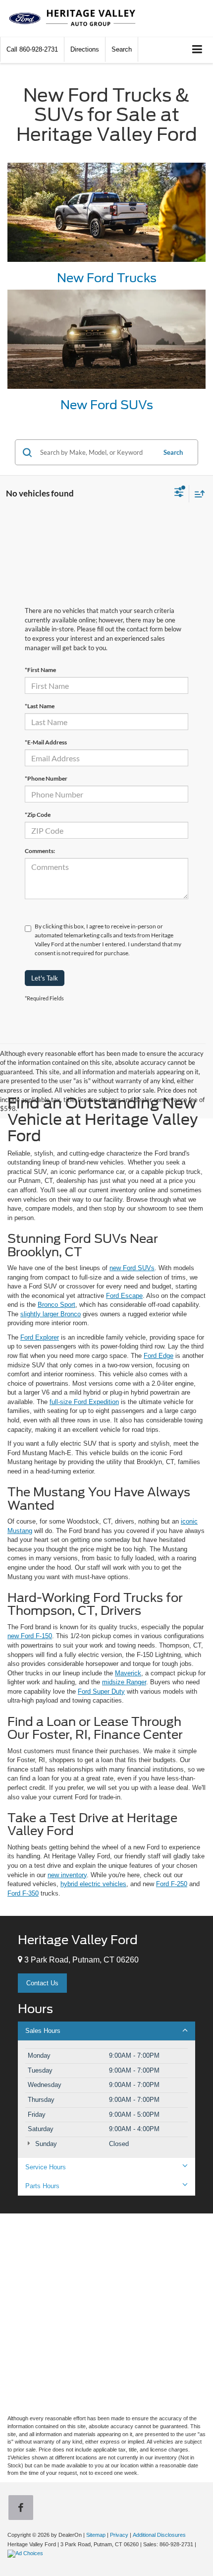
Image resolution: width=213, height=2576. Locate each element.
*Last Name (40, 706)
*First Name (40, 670)
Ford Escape (124, 1296)
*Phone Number (46, 778)
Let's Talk (45, 978)
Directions (85, 49)
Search (173, 452)
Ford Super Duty (101, 1691)
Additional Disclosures (159, 2535)
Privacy (119, 2535)
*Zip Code (38, 815)
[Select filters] (179, 493)
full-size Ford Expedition (84, 1402)
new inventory (67, 1875)
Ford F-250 (172, 1884)
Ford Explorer (40, 1337)
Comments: (40, 851)
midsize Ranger (124, 1682)
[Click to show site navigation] (197, 50)
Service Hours (46, 2167)
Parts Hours (42, 2186)
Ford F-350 (23, 1893)
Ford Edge (159, 1356)
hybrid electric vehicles (93, 1884)
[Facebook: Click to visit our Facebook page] (23, 2509)
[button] (32, 49)
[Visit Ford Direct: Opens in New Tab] (27, 2553)
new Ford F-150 (30, 1636)
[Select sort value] (197, 494)
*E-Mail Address (46, 742)
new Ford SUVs (132, 1268)
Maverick (128, 1673)
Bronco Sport (56, 1305)
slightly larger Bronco (51, 1314)
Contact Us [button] (42, 1983)
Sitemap (96, 2535)
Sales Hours (43, 2031)
